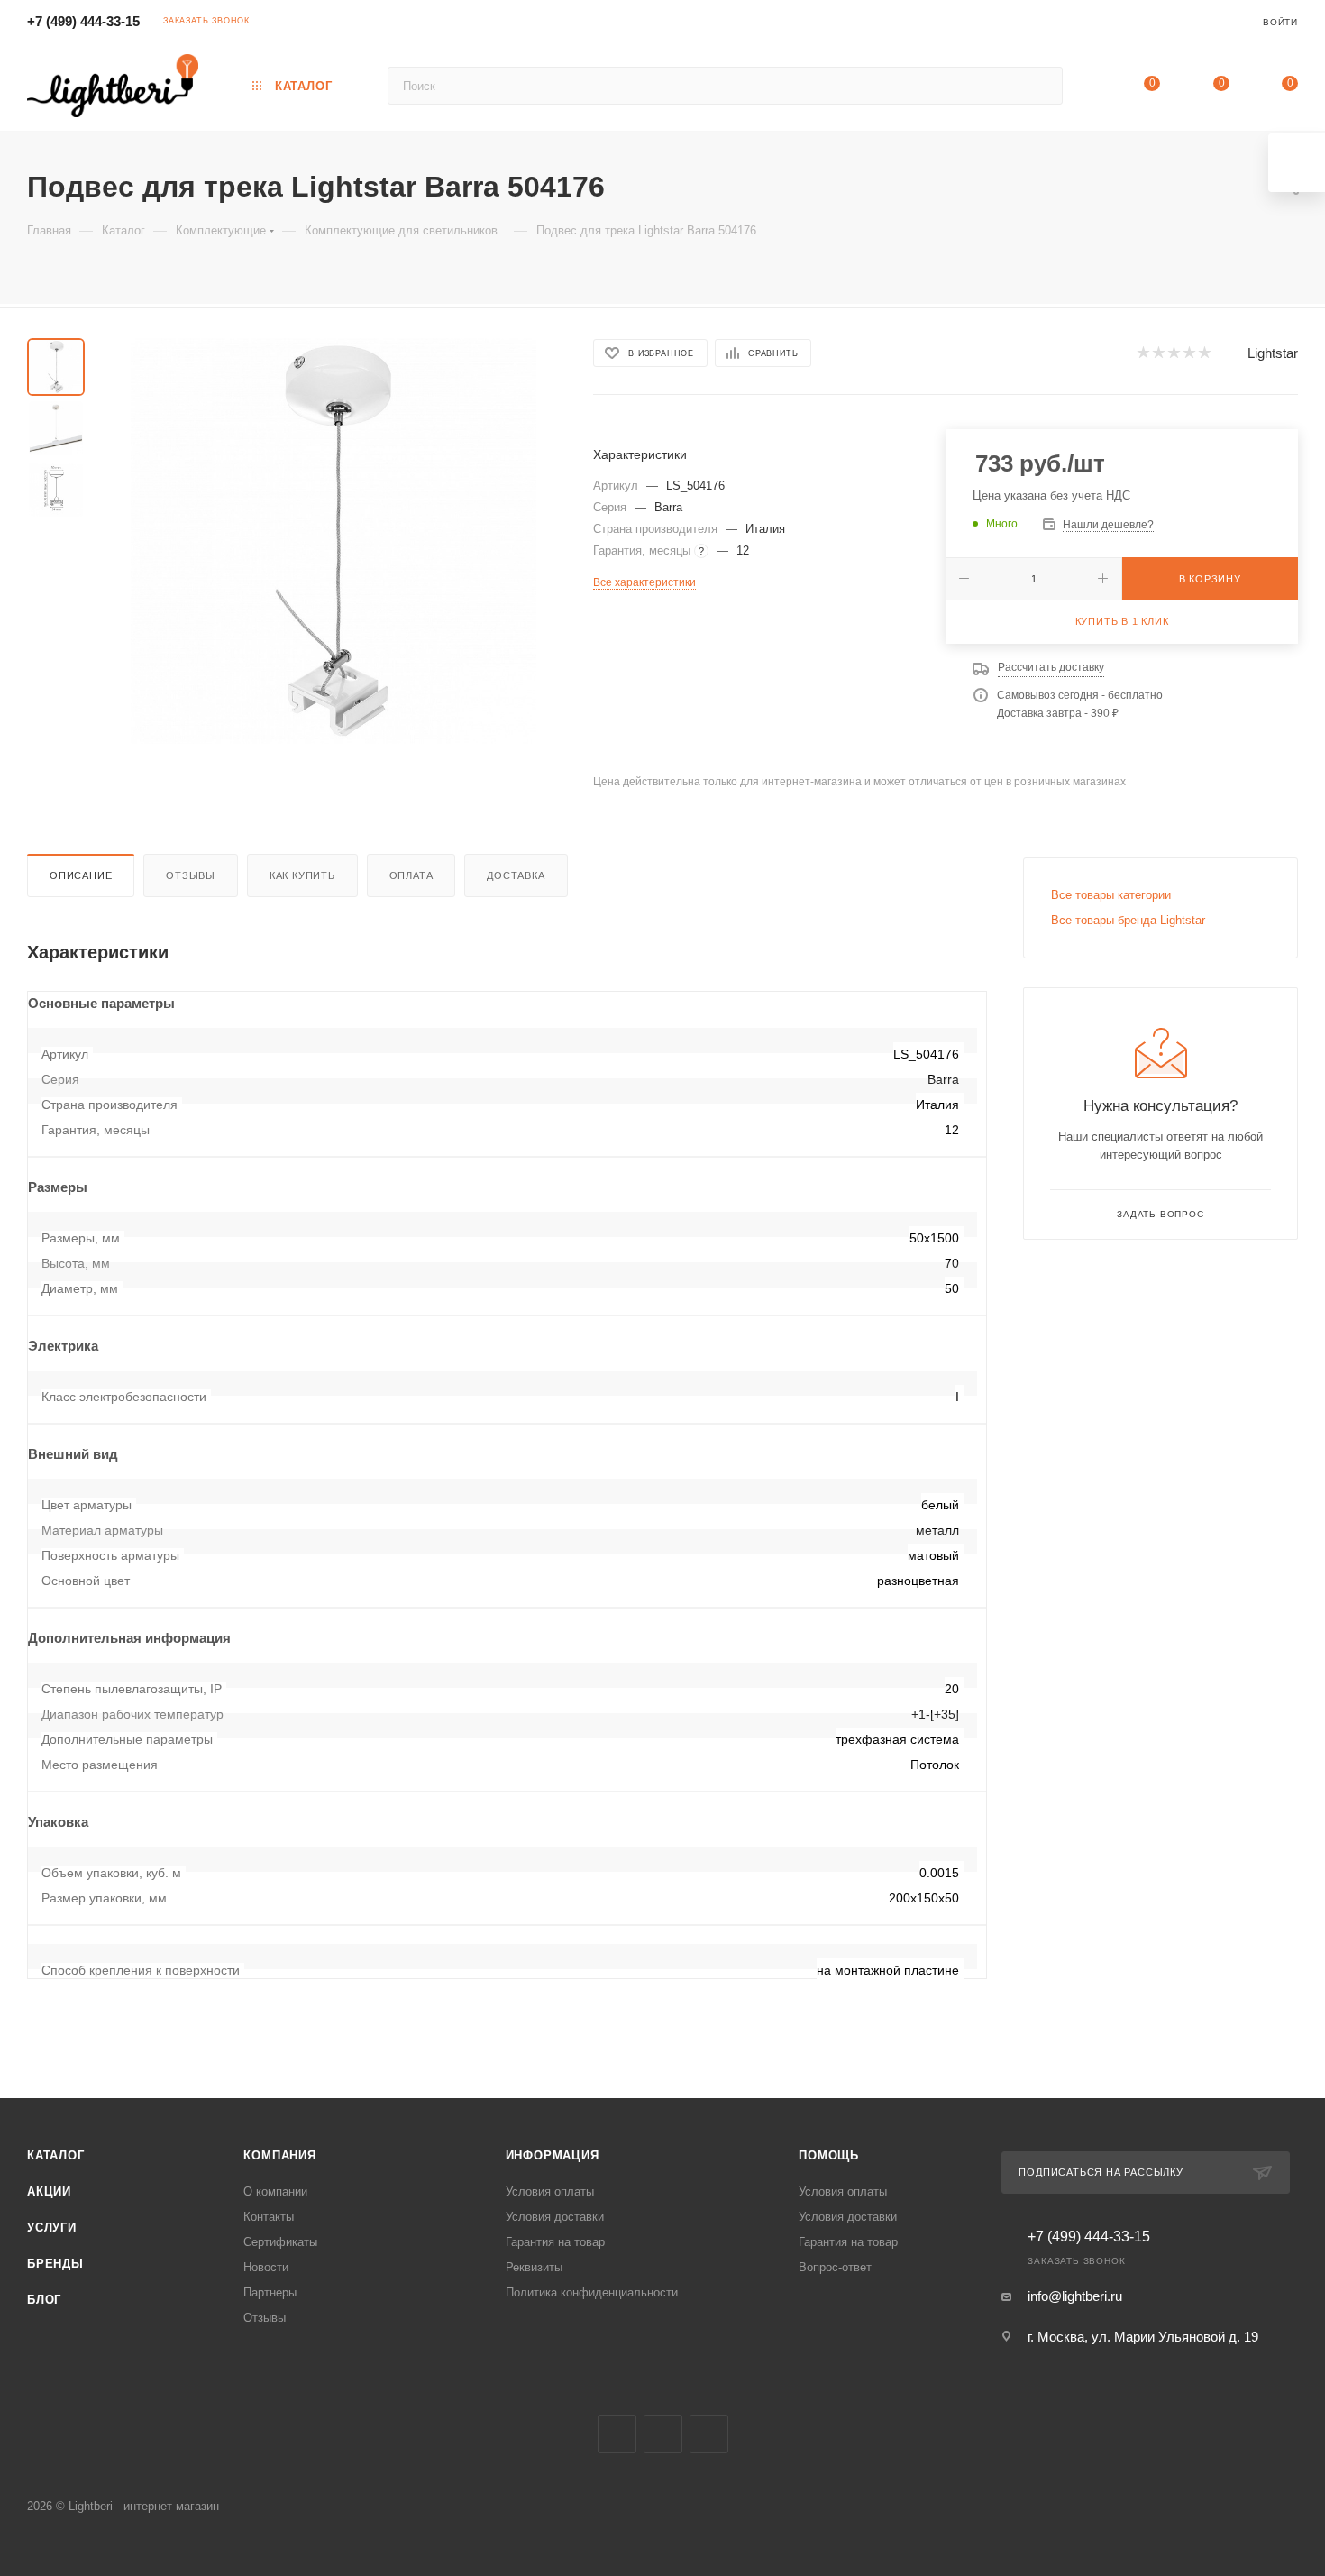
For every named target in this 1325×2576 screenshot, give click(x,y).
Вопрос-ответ (835, 2267)
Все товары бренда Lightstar (1128, 920)
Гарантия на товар (555, 2242)
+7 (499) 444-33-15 (83, 21)
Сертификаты (280, 2242)
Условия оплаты (550, 2191)
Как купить (302, 875)
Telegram (663, 2434)
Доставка (516, 875)
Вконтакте (617, 2434)
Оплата (411, 875)
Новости (266, 2267)
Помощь (829, 2155)
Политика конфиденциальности (592, 2292)
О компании (275, 2191)
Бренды (55, 2264)
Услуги (52, 2228)
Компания (279, 2155)
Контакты (269, 2217)
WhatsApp (709, 2434)
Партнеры (270, 2292)
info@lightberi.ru (1075, 2296)
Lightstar (1273, 353)
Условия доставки (555, 2217)
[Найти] (1041, 86)
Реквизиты (534, 2267)
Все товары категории (1111, 895)
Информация (553, 2155)
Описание (81, 875)
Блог (44, 2300)
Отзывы (191, 875)
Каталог (56, 2155)
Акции (49, 2191)
